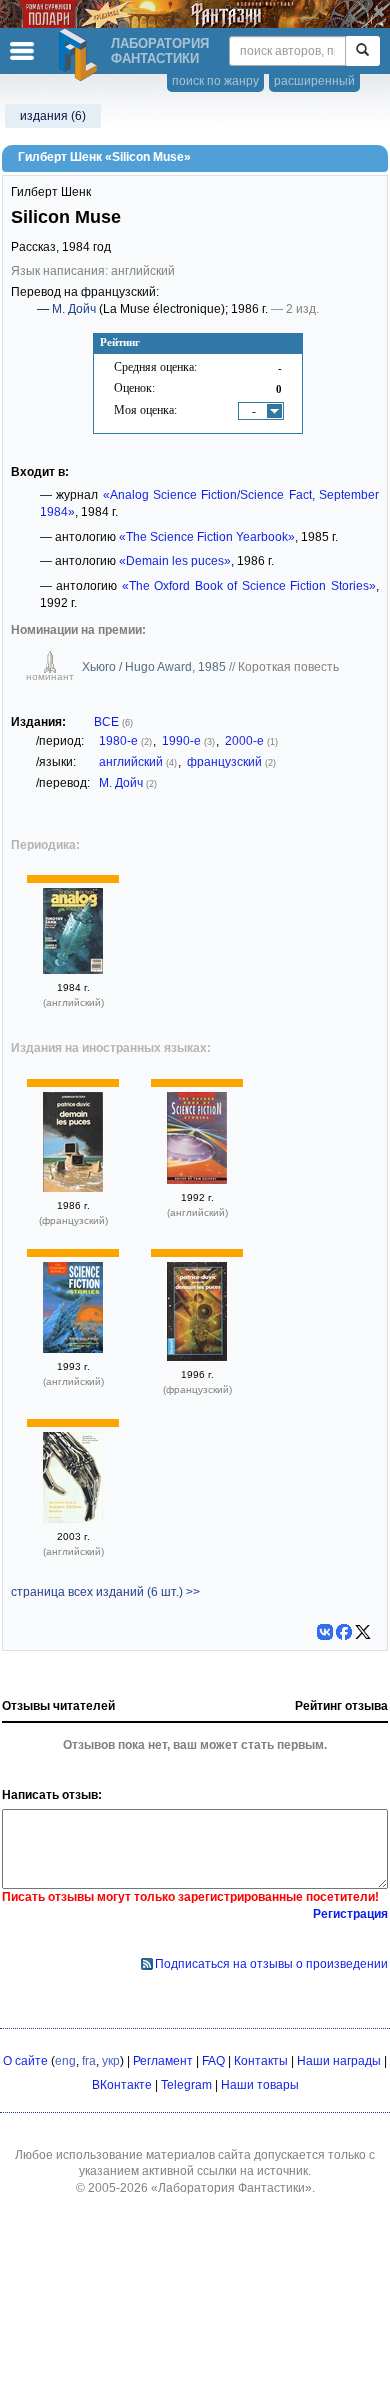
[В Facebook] (344, 1632)
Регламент (163, 2061)
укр (111, 2061)
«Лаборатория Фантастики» (231, 2188)
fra (89, 2061)
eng (65, 2061)
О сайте (25, 2061)
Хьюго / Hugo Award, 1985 (155, 667)
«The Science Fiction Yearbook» (207, 537)
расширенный (314, 81)
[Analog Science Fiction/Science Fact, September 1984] (73, 970)
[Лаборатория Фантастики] (81, 55)
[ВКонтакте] (325, 1632)
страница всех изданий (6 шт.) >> (105, 1592)
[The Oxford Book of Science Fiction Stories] (197, 1180)
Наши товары (260, 2085)
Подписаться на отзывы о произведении (271, 1964)
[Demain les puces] (73, 1188)
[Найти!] (362, 51)
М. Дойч (74, 309)
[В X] (363, 1632)
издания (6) (53, 116)
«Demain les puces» (175, 561)
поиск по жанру (215, 81)
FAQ (213, 2061)
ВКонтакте (122, 2085)
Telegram (186, 2085)
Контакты (261, 2061)
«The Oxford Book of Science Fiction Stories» (249, 586)
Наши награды (339, 2061)
